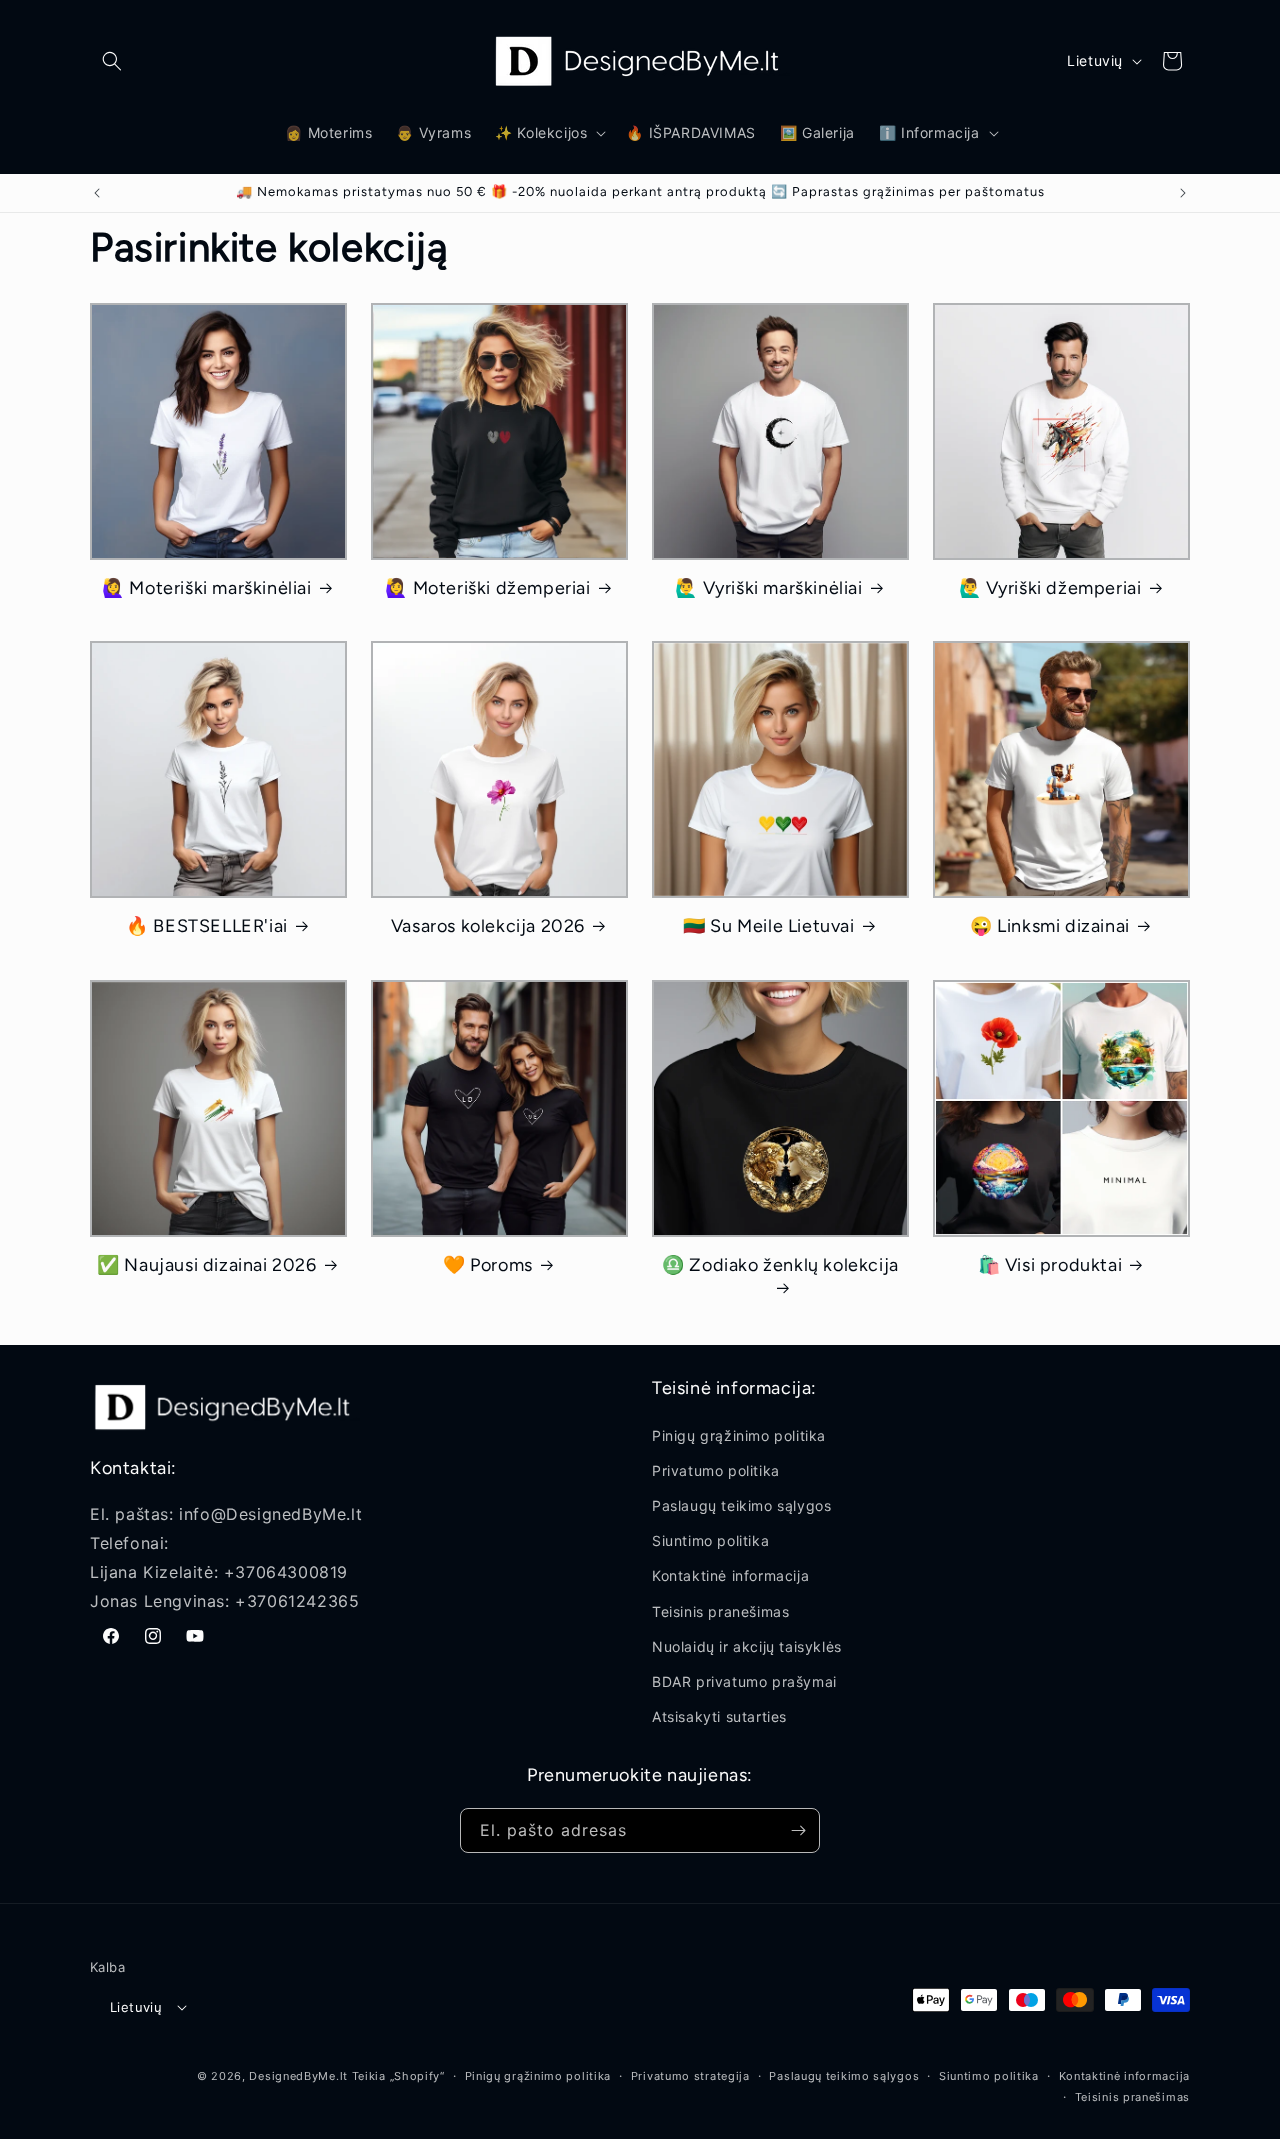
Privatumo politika (716, 1470)
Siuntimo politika (710, 1540)
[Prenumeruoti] (798, 1830)
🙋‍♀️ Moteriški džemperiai (487, 588)
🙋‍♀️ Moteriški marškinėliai (206, 588)
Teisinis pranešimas (720, 1611)
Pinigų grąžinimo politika (739, 1435)
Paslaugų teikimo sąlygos (741, 1505)
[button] (112, 61)
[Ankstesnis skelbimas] (97, 193)
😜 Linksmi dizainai (1050, 926)
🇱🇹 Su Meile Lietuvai (768, 926)
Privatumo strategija (690, 2076)
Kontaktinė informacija (730, 1575)
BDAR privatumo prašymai (744, 1681)
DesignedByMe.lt (298, 2076)
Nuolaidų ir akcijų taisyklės (747, 1646)
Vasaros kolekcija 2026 (488, 926)
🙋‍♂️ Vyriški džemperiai (1050, 588)
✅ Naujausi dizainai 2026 (206, 1265)
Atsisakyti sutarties (719, 1716)
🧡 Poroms (488, 1265)
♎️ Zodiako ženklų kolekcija (780, 1265)
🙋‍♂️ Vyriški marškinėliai (768, 588)
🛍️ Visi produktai (1050, 1265)
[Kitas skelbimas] (1183, 193)
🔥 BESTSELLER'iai (207, 926)
